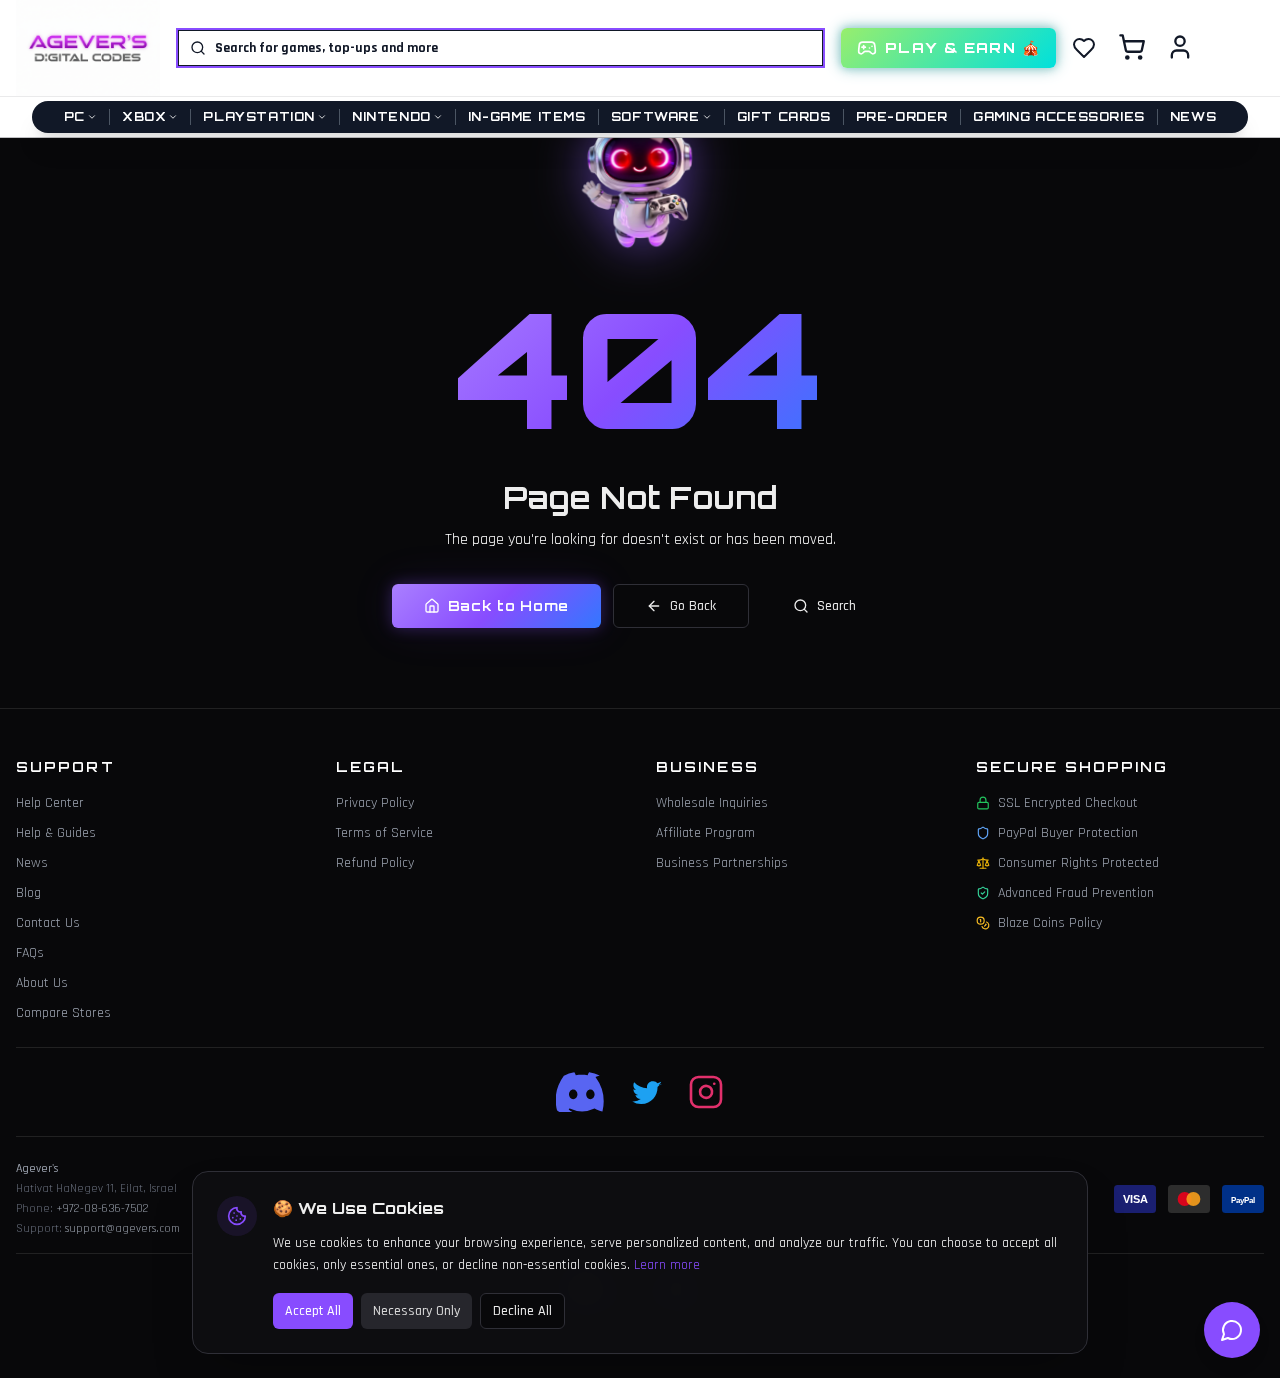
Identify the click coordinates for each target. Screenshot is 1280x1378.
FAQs (30, 953)
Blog (28, 893)
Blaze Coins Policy (1050, 923)
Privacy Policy (375, 803)
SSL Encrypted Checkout (1068, 803)
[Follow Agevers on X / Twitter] (648, 1092)
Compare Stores (63, 1013)
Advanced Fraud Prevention (1076, 893)
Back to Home (508, 605)
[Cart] (1132, 47)
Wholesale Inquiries (712, 803)
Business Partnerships (722, 863)
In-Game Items (527, 116)
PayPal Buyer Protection (1068, 833)
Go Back (693, 606)
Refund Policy (375, 863)
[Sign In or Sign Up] (1180, 47)
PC (74, 116)
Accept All (313, 1311)
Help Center (50, 803)
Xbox (144, 116)
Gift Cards (784, 116)
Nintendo (391, 116)
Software (655, 116)
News (1193, 116)
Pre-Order (902, 116)
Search (836, 606)
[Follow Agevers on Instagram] (706, 1092)
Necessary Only (416, 1311)
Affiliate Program (705, 833)
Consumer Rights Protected (1078, 863)
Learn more (667, 1265)
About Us (42, 983)
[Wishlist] (1084, 48)
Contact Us (48, 923)
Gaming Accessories (1059, 116)
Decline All (522, 1311)
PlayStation (259, 116)
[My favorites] (1084, 48)
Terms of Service (384, 833)
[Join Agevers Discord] (582, 1092)
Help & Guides (56, 833)
